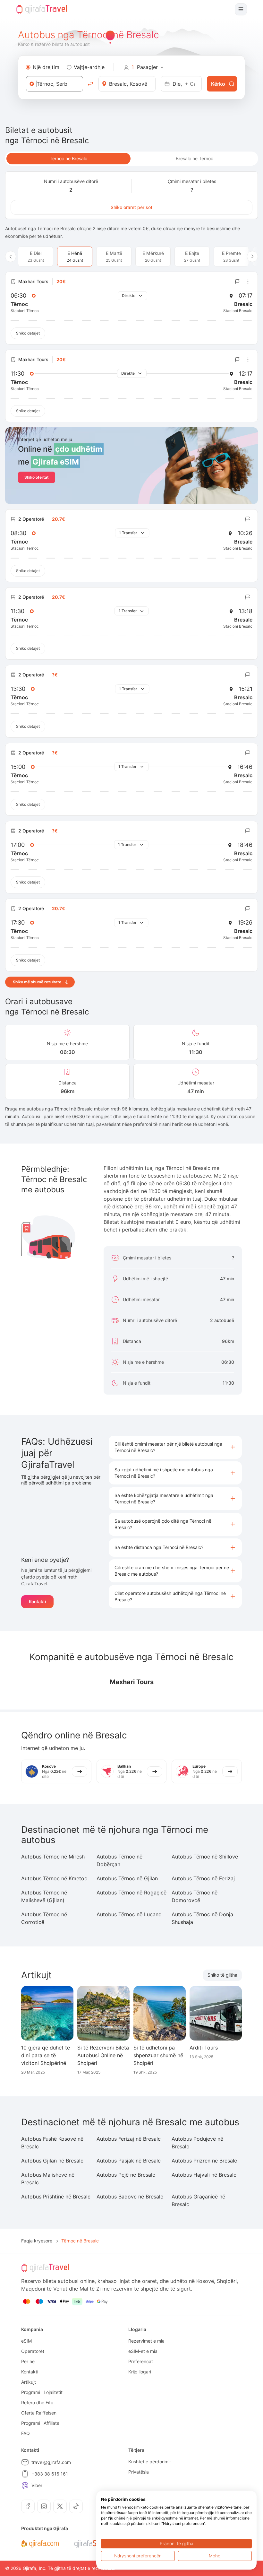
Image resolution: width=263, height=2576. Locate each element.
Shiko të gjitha (222, 1975)
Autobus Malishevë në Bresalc (48, 2179)
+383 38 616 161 (50, 2474)
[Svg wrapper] (40, 2544)
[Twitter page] (60, 2506)
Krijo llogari (140, 2372)
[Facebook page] (28, 2506)
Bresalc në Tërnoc (195, 158)
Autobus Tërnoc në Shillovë (205, 1857)
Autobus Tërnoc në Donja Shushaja (202, 1918)
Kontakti (37, 1601)
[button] (175, 1447)
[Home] (42, 9)
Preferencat (141, 2361)
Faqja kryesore (37, 2241)
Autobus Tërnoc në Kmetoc (54, 1878)
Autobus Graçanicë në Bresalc (198, 2200)
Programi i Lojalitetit (42, 2392)
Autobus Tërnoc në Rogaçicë (131, 1893)
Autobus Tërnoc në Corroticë (44, 1918)
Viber (37, 2485)
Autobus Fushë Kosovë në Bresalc (52, 2143)
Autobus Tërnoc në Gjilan (127, 1878)
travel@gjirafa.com (51, 2462)
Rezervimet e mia (146, 2341)
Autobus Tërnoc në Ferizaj (203, 1878)
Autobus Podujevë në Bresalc (197, 2143)
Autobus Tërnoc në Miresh (53, 1857)
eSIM (26, 2341)
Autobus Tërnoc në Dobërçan (119, 1860)
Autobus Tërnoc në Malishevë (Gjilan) (44, 1896)
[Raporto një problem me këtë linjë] (237, 282)
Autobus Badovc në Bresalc (130, 2197)
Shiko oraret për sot (131, 207)
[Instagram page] (44, 2506)
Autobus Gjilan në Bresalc (52, 2161)
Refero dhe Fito (37, 2402)
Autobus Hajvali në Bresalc (204, 2175)
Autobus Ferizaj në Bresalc (129, 2139)
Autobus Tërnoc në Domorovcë (195, 1896)
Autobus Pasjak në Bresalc (129, 2161)
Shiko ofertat (37, 477)
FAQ (25, 2433)
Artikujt (29, 2382)
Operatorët (33, 2351)
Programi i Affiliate (40, 2423)
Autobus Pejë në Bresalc (126, 2175)
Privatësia (139, 2472)
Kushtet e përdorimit (150, 2462)
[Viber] (25, 2485)
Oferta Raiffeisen (39, 2413)
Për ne (28, 2361)
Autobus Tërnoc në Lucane (129, 1914)
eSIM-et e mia (143, 2351)
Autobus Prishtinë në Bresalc (56, 2197)
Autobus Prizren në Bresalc (204, 2161)
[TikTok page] (76, 2506)
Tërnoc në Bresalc (68, 158)
